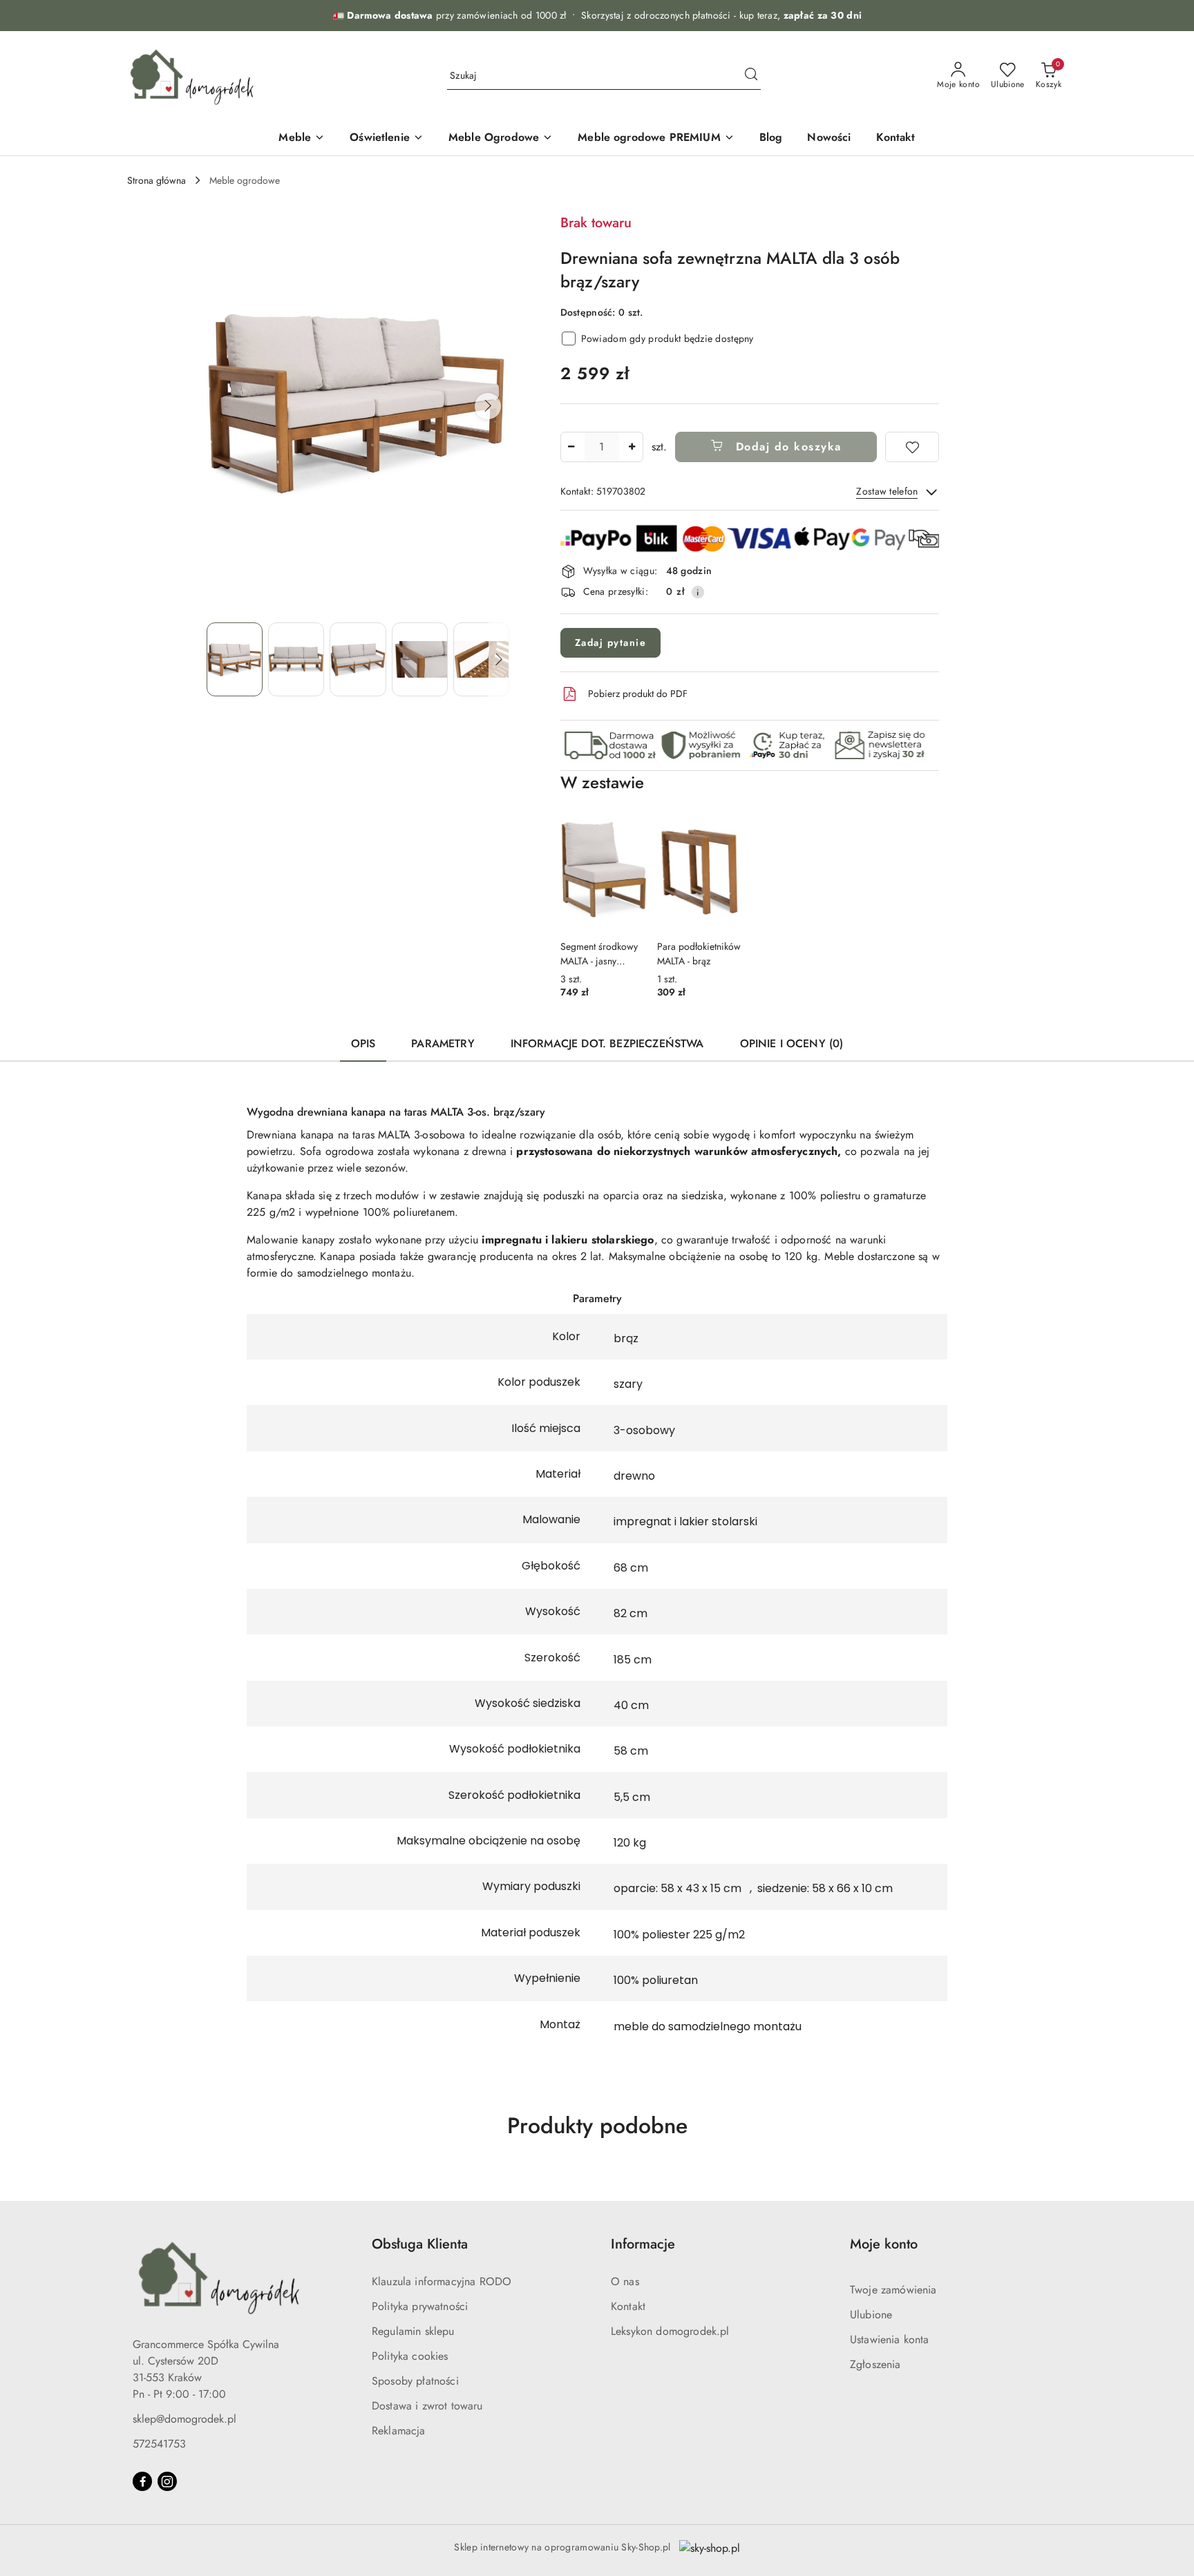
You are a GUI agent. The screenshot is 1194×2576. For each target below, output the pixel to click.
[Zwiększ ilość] (632, 447)
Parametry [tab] (443, 1043)
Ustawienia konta (890, 2339)
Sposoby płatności (415, 2381)
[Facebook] (142, 2481)
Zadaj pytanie (611, 642)
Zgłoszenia (875, 2364)
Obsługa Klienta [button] (420, 2244)
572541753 (159, 2444)
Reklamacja (399, 2431)
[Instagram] (167, 2481)
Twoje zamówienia (893, 2290)
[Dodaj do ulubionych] (912, 447)
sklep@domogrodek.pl (184, 2419)
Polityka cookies (410, 2356)
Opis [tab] (363, 1043)
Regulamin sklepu (413, 2331)
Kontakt (628, 2306)
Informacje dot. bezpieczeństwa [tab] (607, 1043)
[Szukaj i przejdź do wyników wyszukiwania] (751, 76)
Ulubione (871, 2315)
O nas (625, 2281)
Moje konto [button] (884, 2244)
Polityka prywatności (420, 2306)
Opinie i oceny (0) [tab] (792, 1043)
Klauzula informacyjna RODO (442, 2281)
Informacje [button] (643, 2244)
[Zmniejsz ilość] (571, 447)
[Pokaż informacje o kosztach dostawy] (698, 592)
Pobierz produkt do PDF (638, 694)
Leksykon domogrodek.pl (670, 2331)
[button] (488, 406)
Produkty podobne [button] (597, 2126)
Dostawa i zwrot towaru (427, 2406)
